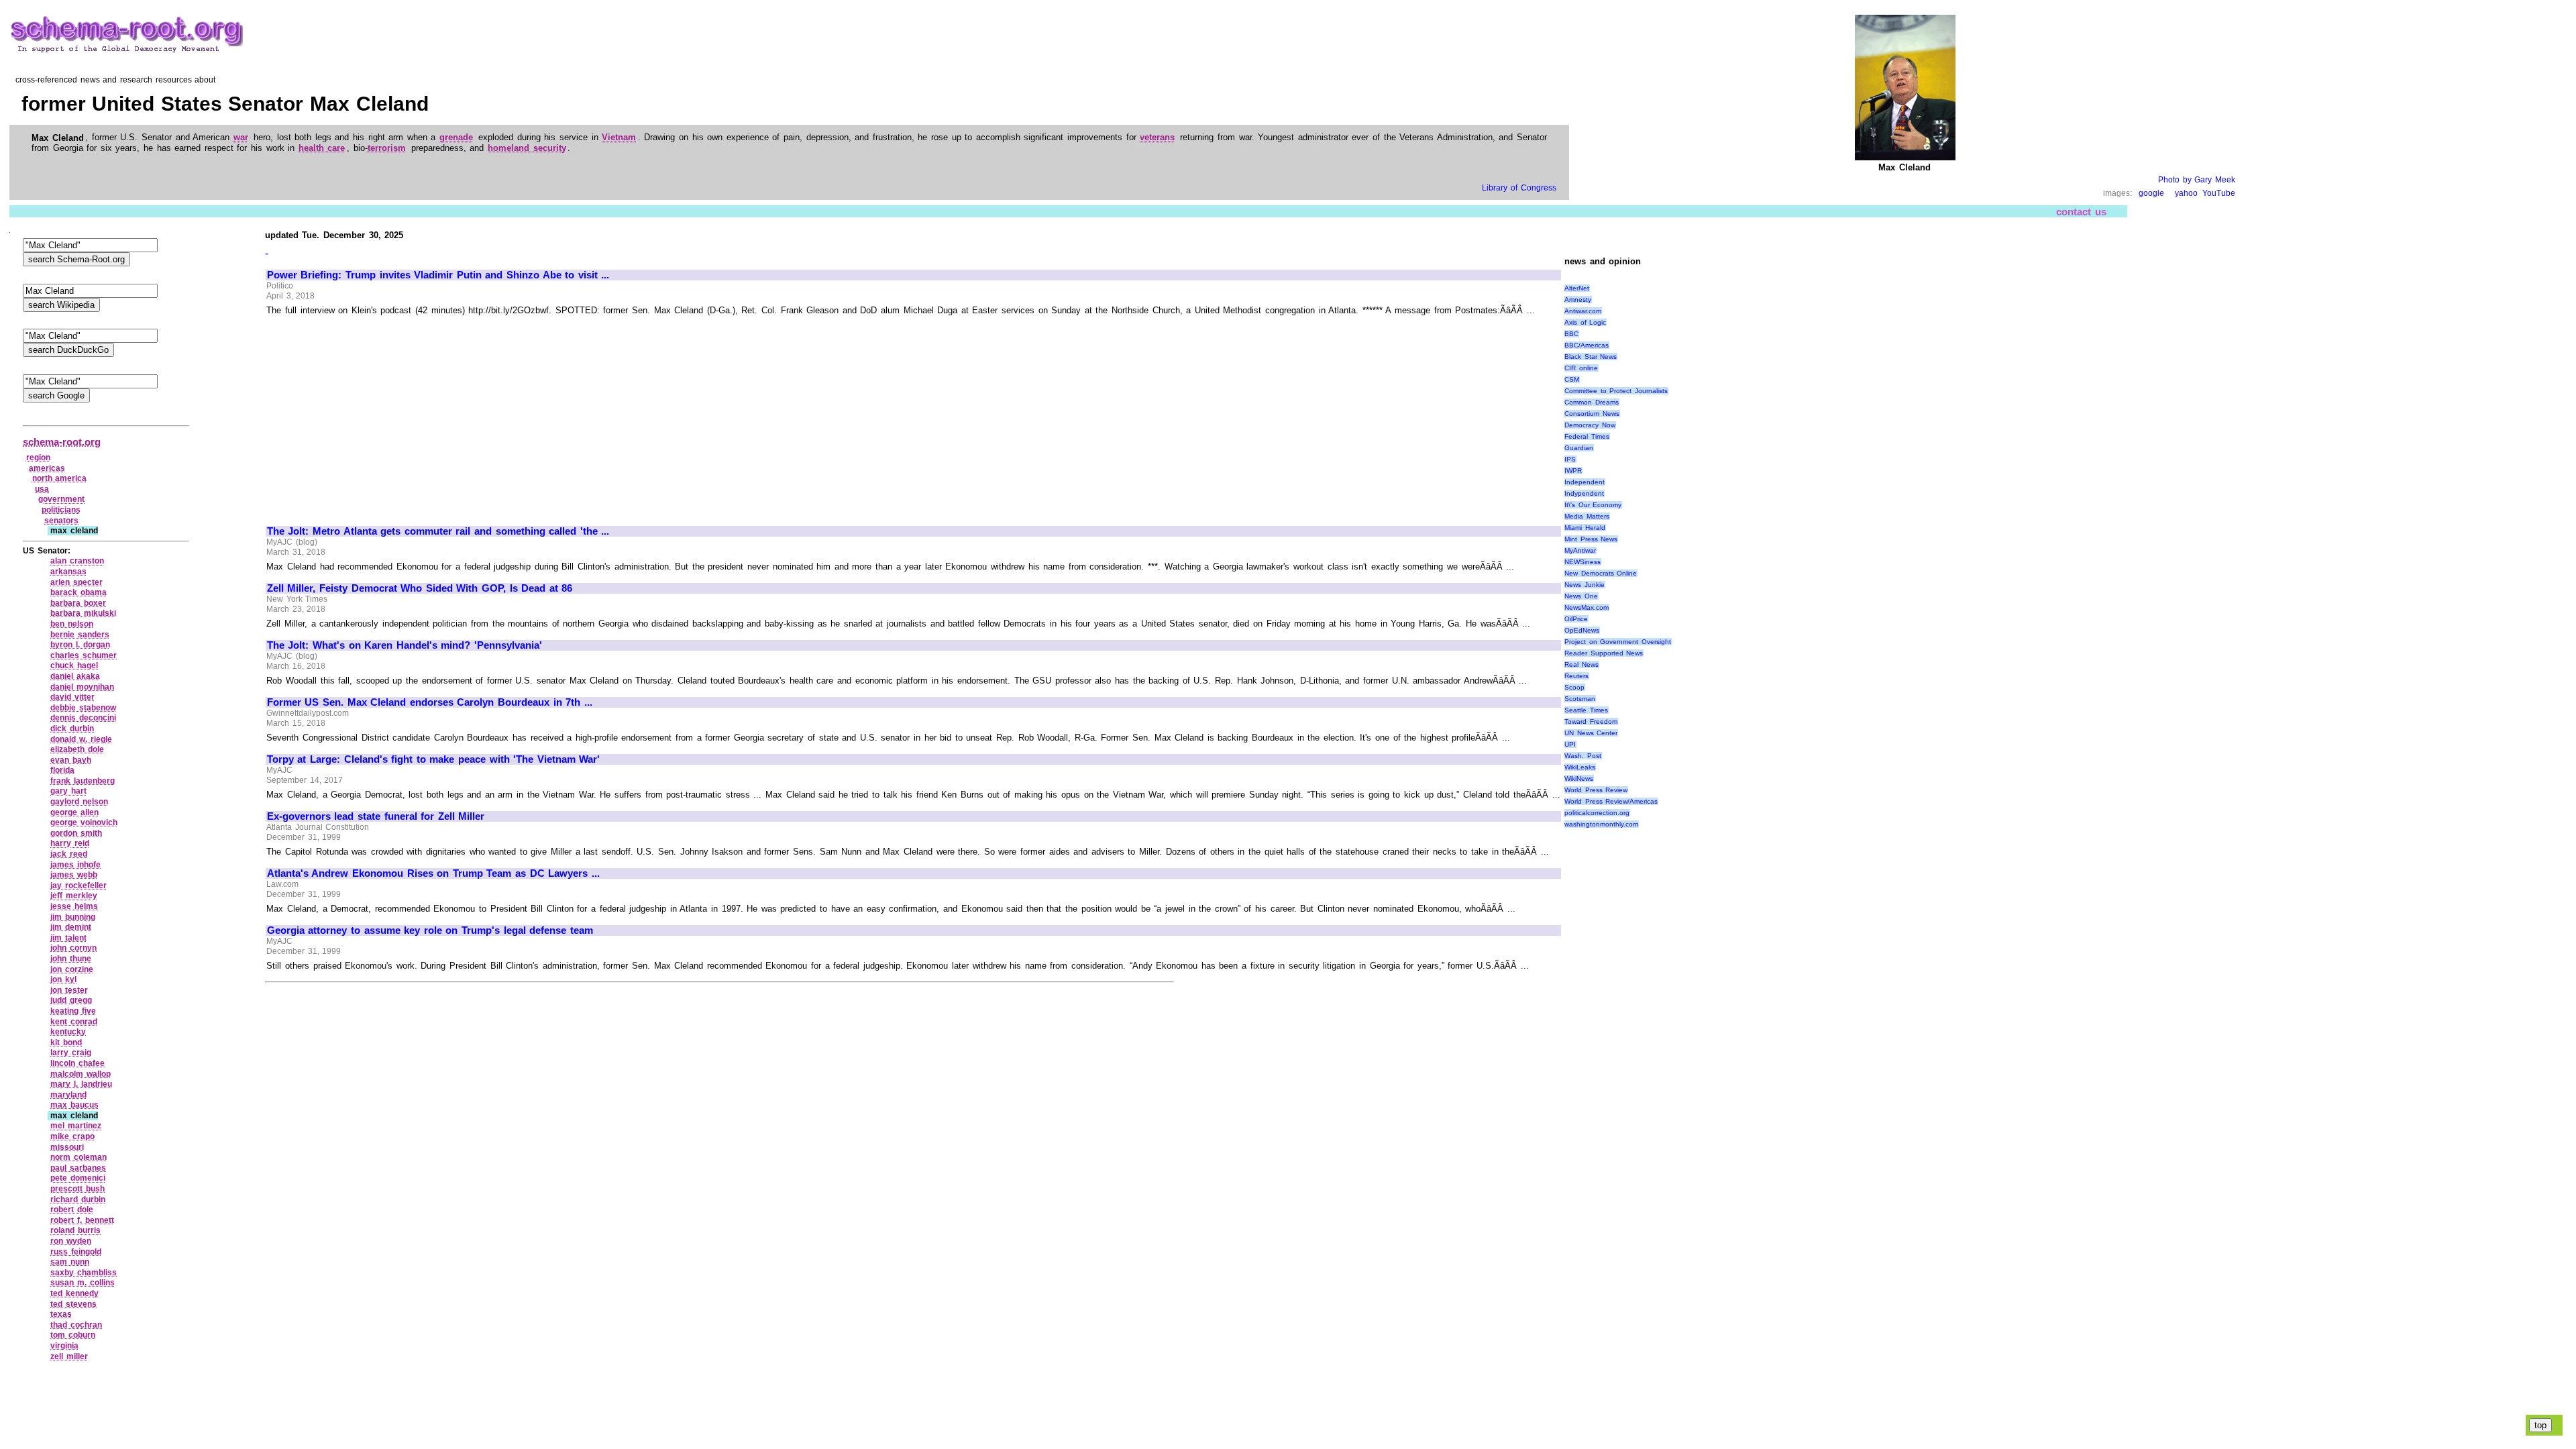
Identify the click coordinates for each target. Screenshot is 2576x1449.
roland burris (75, 1230)
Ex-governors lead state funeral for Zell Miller (376, 816)
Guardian (1579, 448)
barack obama (78, 592)
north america (60, 478)
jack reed (69, 854)
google (2151, 193)
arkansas (68, 572)
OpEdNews (1582, 630)
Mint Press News (1591, 539)
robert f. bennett (82, 1220)
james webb (74, 875)
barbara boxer (78, 603)
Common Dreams (1592, 402)
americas (47, 468)
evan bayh (71, 760)
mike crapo (72, 1136)
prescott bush (77, 1189)
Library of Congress (1519, 188)
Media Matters (1587, 516)
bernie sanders (80, 635)
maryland (68, 1095)
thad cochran (76, 1325)
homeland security (527, 148)
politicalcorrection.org (1597, 813)
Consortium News (1592, 414)
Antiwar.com (1583, 311)
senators (61, 521)
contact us (2081, 212)
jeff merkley (74, 896)
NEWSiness (1582, 562)
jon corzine (72, 969)
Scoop (1574, 687)
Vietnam (619, 137)
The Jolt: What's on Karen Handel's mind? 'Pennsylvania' (405, 645)
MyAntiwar (1580, 550)
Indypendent (1584, 493)
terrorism (387, 148)
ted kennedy (74, 1293)
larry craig (71, 1053)
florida (62, 770)
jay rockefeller (78, 885)
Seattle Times (1586, 710)
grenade (456, 137)
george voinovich (84, 822)
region (38, 458)
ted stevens (73, 1304)
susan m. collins (82, 1283)
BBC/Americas (1587, 345)
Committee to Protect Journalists (1616, 391)
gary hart (68, 791)
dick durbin (72, 729)
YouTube (2219, 193)
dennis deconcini (83, 718)
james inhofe (75, 865)
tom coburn (73, 1335)
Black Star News (1591, 357)
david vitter (72, 697)
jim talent (68, 938)
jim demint (71, 927)
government (61, 499)
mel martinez (76, 1126)
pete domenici (78, 1178)
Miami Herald (1585, 528)
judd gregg (71, 1000)
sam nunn (70, 1262)
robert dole (72, 1210)
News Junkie (1585, 585)
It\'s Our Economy (1593, 505)
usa (42, 489)
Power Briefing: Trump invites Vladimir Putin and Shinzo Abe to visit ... (438, 275)
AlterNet (1577, 288)
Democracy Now (1590, 425)
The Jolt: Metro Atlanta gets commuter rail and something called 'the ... (438, 531)
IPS (1570, 459)
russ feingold (76, 1252)
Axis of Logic (1585, 322)
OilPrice (1576, 619)
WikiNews (1579, 779)
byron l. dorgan (80, 645)
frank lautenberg (83, 781)
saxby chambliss (84, 1273)
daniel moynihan (82, 687)
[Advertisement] (380, 415)
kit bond (66, 1042)
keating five (73, 1011)
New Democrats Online (1601, 573)
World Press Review (1596, 790)
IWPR (1573, 471)
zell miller (69, 1356)
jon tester (69, 990)
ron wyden (71, 1241)
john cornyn (73, 948)
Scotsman (1580, 699)
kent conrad (74, 1022)
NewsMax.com (1587, 607)
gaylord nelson (79, 802)
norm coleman (78, 1157)
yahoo (2186, 193)
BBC (1571, 334)
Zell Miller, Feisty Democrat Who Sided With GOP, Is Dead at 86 (420, 588)
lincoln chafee (77, 1063)
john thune (71, 959)
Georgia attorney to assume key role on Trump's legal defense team (430, 930)
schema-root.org (62, 442)
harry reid (70, 843)
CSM (1572, 379)
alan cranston (77, 561)
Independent (1585, 482)
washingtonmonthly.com (1601, 824)
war (241, 137)
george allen (74, 812)
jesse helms (74, 906)
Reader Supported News (1604, 653)
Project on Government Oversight (1618, 642)
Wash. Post (1583, 756)
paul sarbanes (78, 1168)
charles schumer (84, 655)
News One (1581, 596)
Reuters (1576, 676)
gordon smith (76, 833)
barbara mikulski (83, 613)
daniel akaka (75, 676)
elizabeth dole (77, 749)
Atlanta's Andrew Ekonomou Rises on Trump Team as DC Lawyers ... (433, 873)
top (2540, 1425)
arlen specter (76, 582)
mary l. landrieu (81, 1084)
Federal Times (1587, 436)
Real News (1581, 664)
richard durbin (78, 1199)
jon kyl (63, 979)
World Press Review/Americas (1611, 801)
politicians (61, 510)
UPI (1570, 744)
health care (322, 148)
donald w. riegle (81, 739)
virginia (64, 1346)
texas (61, 1314)
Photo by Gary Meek (2197, 180)
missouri (67, 1147)
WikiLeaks (1580, 767)
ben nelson (72, 624)
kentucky (68, 1032)
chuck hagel (74, 665)
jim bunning (73, 917)
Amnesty (1578, 300)
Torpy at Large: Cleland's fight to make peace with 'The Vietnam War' (434, 759)
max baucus (74, 1105)
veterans (1157, 137)
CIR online (1581, 368)
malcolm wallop (80, 1074)
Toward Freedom (1591, 721)
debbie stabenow (83, 708)
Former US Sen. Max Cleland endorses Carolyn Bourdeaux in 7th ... (430, 702)
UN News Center (1591, 733)
